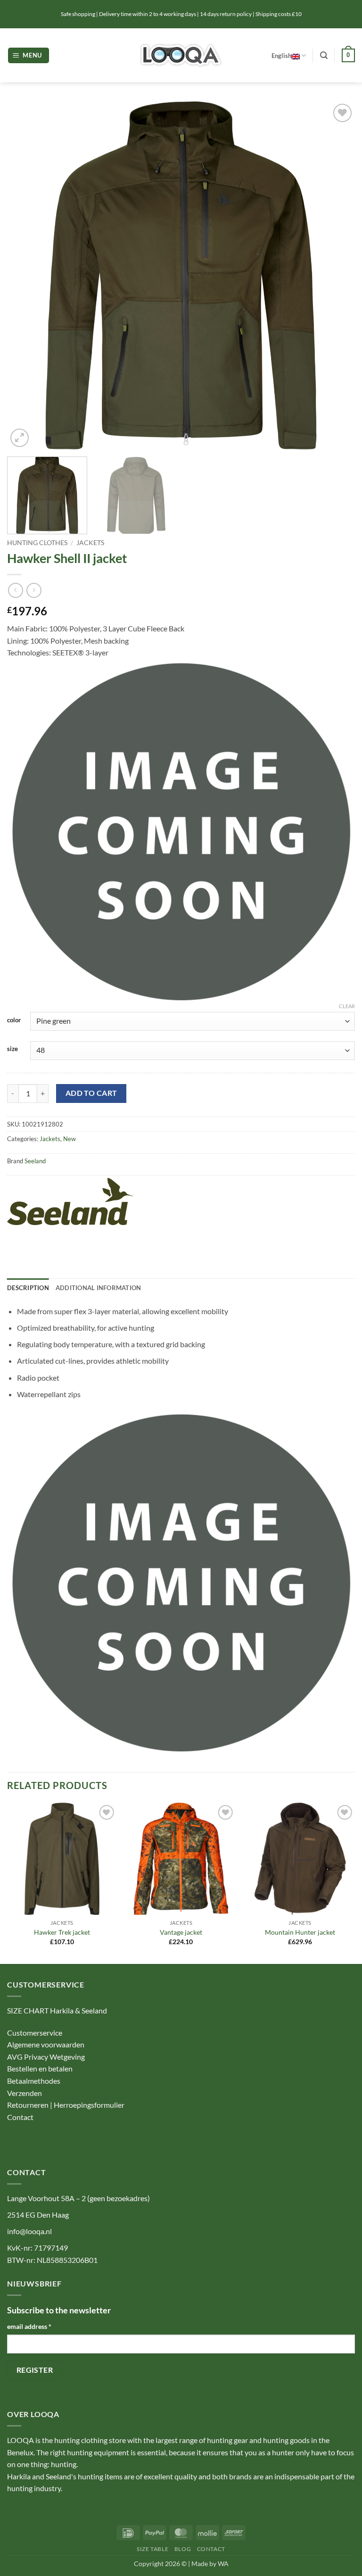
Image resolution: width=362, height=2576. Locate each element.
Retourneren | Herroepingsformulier (66, 2105)
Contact (21, 2117)
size (12, 1049)
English (281, 56)
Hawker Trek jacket (62, 1932)
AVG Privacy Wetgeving (46, 2057)
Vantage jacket (181, 1932)
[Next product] (15, 590)
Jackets (90, 543)
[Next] (336, 275)
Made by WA (210, 2564)
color (14, 1020)
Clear (347, 1006)
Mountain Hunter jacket (300, 1932)
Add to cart (91, 1093)
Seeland (35, 1161)
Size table (152, 2549)
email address (29, 2326)
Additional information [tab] (99, 1288)
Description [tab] (28, 1288)
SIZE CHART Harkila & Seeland (57, 2010)
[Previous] (26, 275)
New (70, 1139)
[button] (29, 55)
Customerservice (35, 2033)
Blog (183, 2549)
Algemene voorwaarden (46, 2044)
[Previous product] (34, 590)
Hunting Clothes (37, 543)
